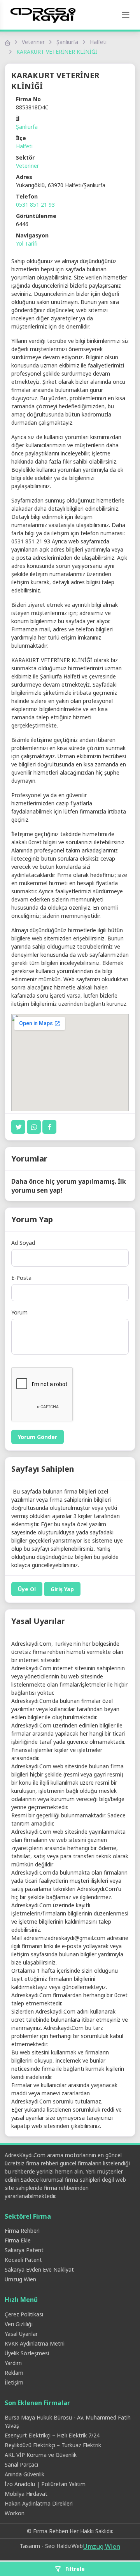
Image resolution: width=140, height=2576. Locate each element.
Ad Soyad (23, 1243)
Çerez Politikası (24, 2314)
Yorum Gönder (38, 1437)
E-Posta (21, 1278)
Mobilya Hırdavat (26, 2494)
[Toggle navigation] (126, 15)
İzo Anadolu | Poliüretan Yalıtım (45, 2484)
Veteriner (33, 42)
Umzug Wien (20, 2279)
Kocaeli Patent (23, 2260)
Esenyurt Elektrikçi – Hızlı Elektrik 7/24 (52, 2435)
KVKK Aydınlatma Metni (35, 2343)
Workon (15, 2513)
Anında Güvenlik (24, 2474)
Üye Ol (27, 1589)
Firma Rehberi (22, 2231)
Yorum (19, 1312)
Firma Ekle (18, 2240)
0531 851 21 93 (35, 205)
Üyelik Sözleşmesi (27, 2353)
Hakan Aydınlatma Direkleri (39, 2503)
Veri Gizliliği (19, 2324)
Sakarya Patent (24, 2250)
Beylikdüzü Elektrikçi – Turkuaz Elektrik (53, 2445)
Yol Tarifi (27, 243)
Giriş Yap (62, 1589)
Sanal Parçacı (21, 2464)
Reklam (14, 2373)
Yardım (13, 2363)
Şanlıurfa (67, 42)
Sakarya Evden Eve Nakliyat (39, 2269)
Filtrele (74, 2569)
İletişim (14, 2382)
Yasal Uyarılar (21, 2334)
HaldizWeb (70, 2546)
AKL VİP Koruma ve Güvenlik (41, 2455)
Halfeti (98, 42)
